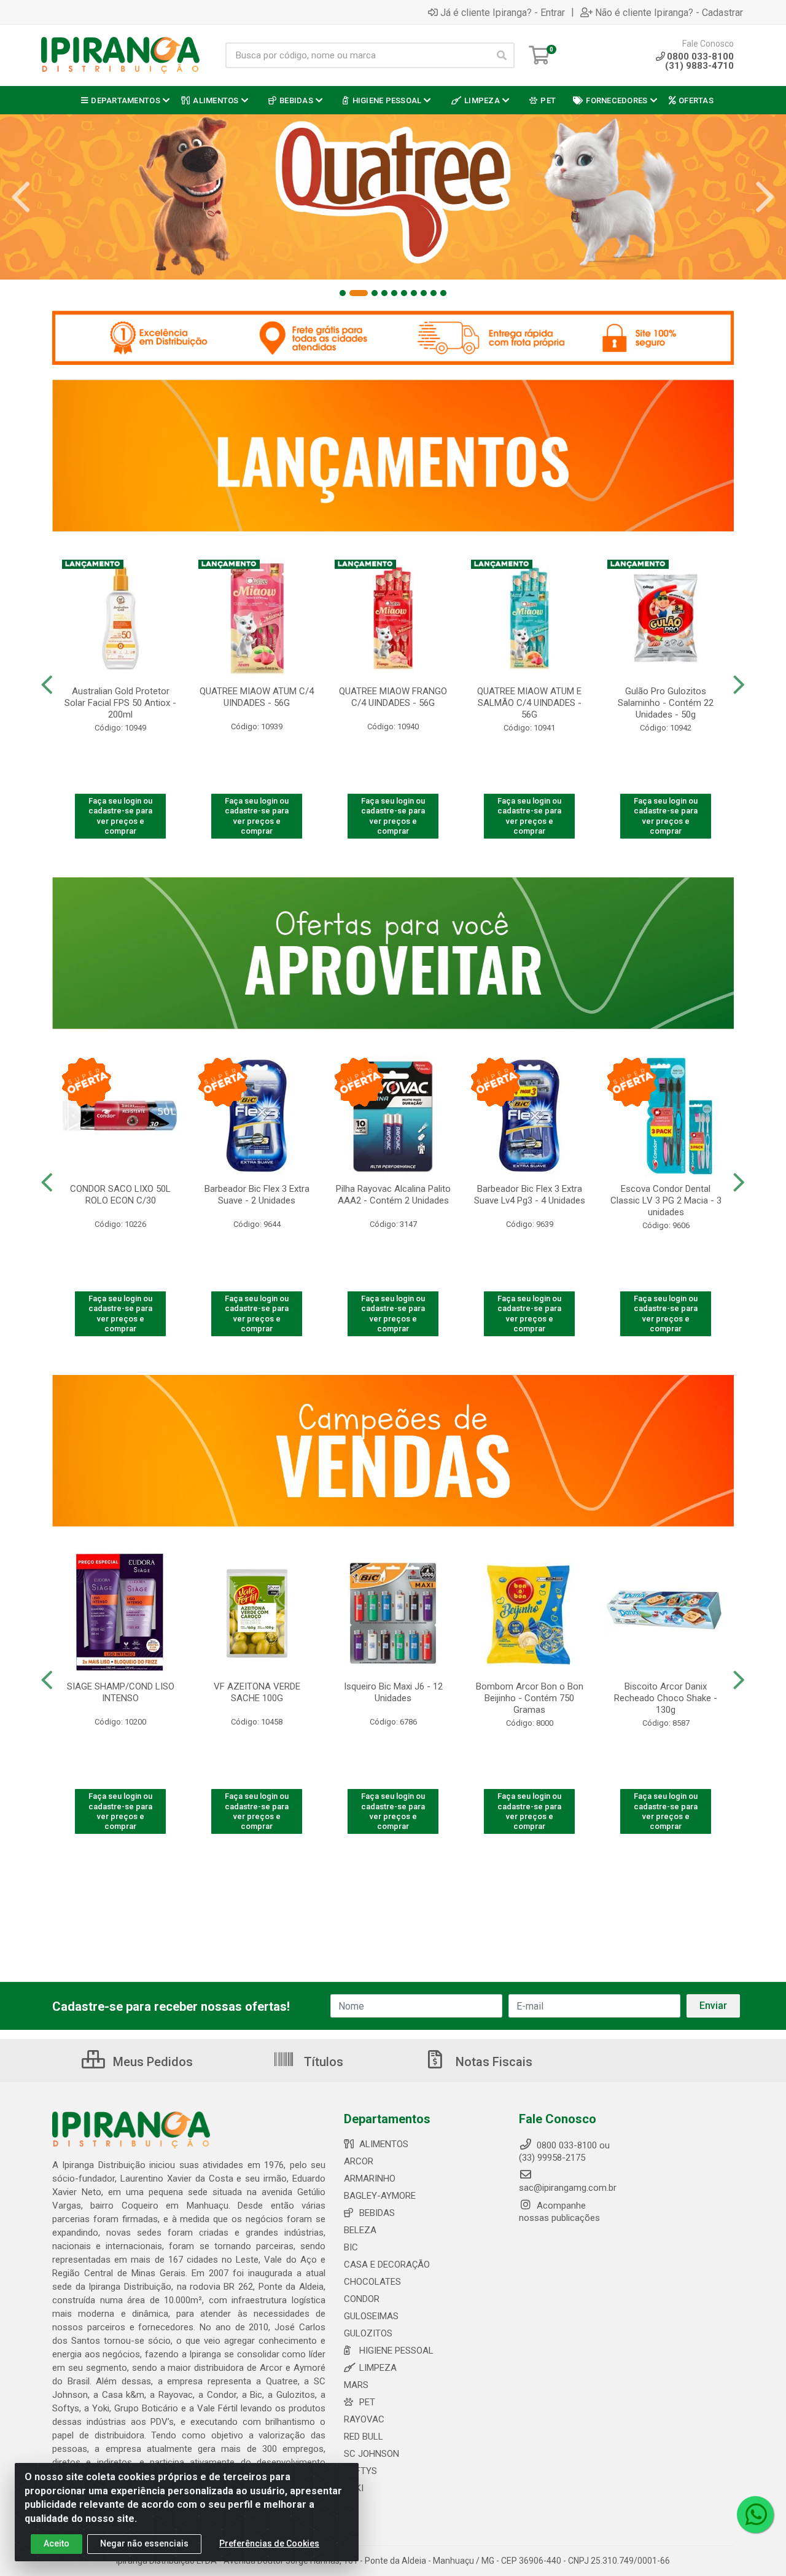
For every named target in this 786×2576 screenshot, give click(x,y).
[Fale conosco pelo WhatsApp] (755, 2515)
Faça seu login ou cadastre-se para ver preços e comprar (120, 816)
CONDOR (362, 2299)
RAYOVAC (364, 2419)
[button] (343, 293)
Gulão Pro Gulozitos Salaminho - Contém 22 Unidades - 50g (666, 703)
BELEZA (360, 2230)
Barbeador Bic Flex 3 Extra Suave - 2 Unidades (257, 1195)
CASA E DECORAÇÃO (387, 2265)
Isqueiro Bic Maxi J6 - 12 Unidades (393, 1692)
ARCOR (359, 2161)
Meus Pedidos (151, 2062)
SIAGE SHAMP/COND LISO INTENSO (121, 1692)
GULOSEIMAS (371, 2316)
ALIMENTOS (384, 2144)
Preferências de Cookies (269, 2543)
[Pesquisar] (502, 55)
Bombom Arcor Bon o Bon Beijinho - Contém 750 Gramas (530, 1698)
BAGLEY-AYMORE (380, 2196)
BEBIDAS (377, 2213)
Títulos (322, 2062)
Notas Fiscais (492, 2062)
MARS (356, 2385)
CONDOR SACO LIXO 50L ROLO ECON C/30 (120, 1195)
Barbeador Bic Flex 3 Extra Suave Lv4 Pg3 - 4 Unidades (530, 1195)
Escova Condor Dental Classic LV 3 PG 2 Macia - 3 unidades (666, 1200)
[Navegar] (21, 197)
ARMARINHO (370, 2179)
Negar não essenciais (144, 2543)
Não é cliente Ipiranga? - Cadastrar (669, 12)
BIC (351, 2247)
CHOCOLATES (372, 2282)
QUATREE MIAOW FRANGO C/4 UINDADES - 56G (393, 697)
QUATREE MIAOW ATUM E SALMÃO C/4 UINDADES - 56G (529, 703)
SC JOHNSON (372, 2454)
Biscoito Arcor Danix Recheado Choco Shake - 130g (666, 1698)
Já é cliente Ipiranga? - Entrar (503, 12)
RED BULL (364, 2437)
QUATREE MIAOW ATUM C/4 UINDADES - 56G (257, 697)
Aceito (56, 2543)
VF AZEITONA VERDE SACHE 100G (257, 1692)
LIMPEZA (378, 2368)
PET (367, 2402)
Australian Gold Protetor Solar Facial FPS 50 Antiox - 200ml (120, 703)
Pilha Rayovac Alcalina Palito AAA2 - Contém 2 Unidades (393, 1195)
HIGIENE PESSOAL (396, 2351)
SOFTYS (360, 2471)
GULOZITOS (368, 2333)
